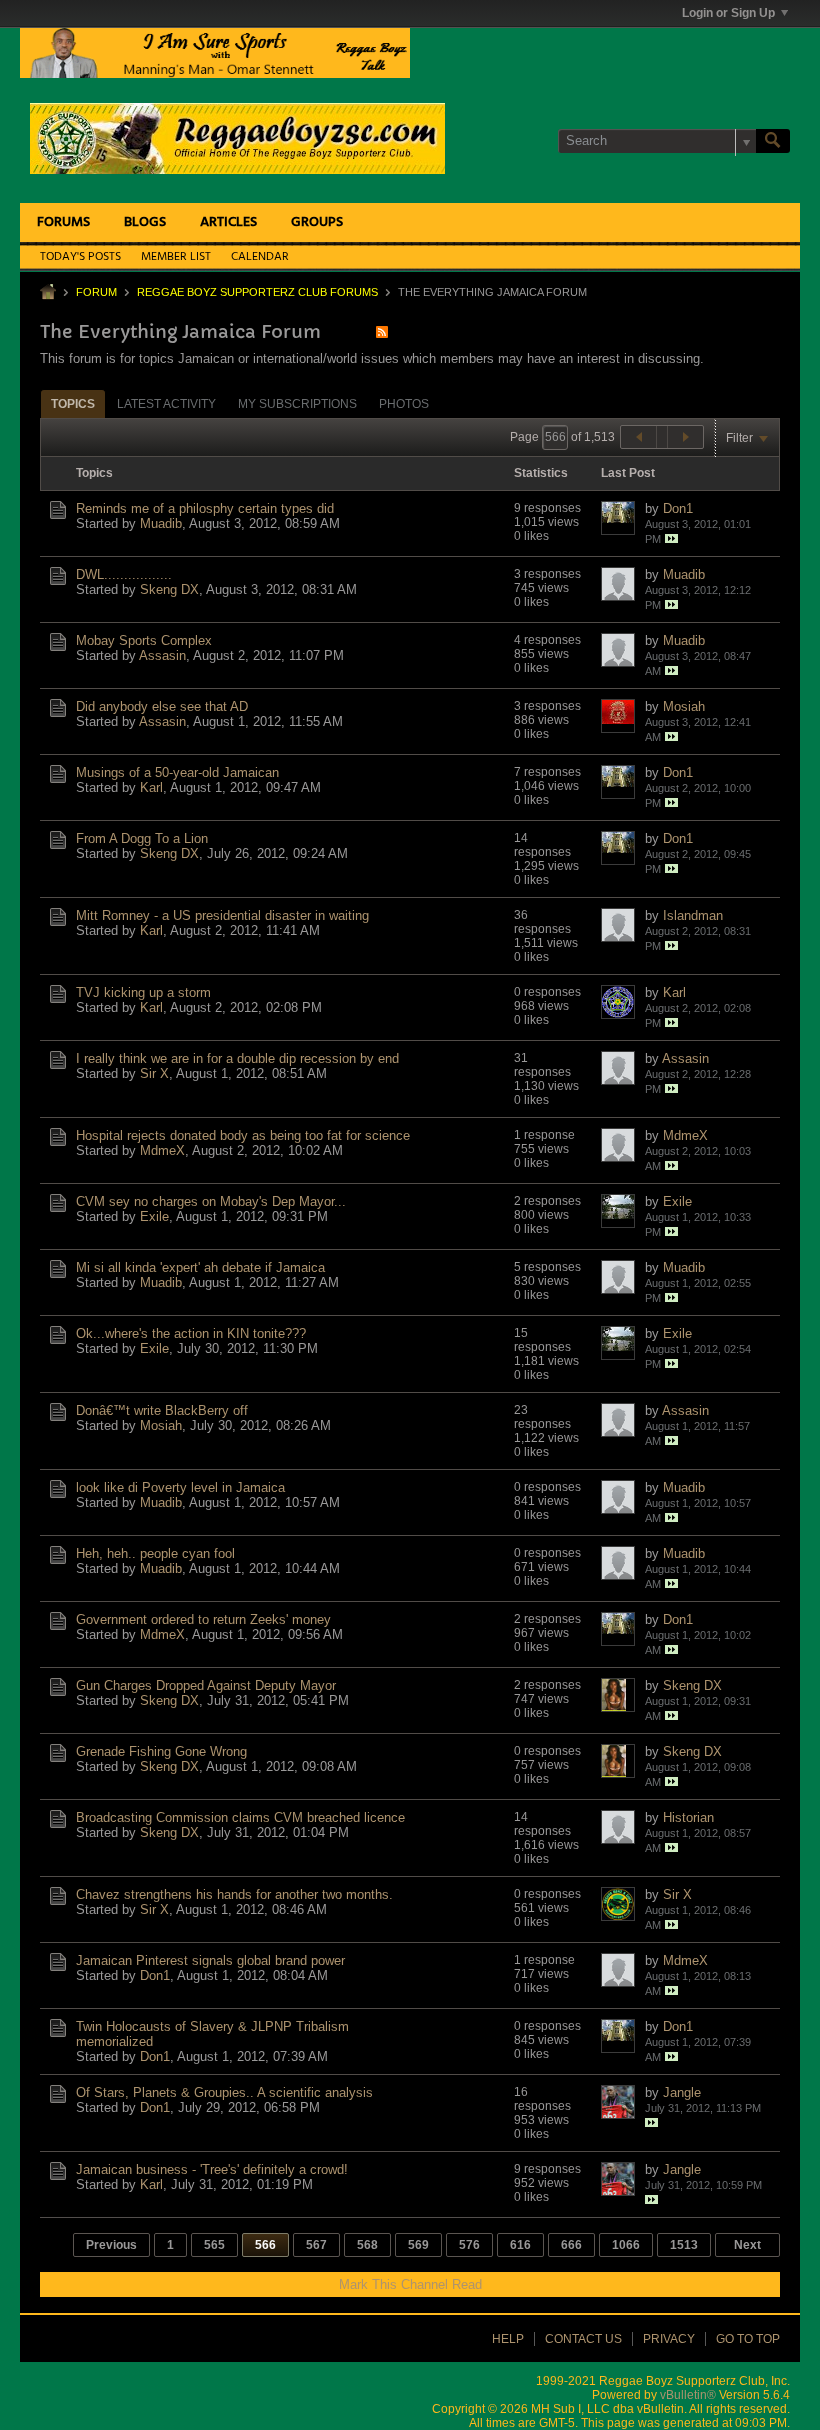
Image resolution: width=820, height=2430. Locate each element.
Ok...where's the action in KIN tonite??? (191, 1333)
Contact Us (583, 2339)
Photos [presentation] (404, 404)
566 (265, 2245)
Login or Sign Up (728, 13)
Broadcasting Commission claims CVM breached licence (240, 1817)
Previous (111, 2245)
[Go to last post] (671, 538)
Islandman (693, 915)
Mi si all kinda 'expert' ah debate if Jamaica (200, 1267)
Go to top (748, 2339)
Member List (176, 257)
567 (316, 2245)
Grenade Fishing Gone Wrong (161, 1751)
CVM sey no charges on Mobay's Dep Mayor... (211, 1201)
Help (508, 2339)
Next (747, 2245)
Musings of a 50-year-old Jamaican (177, 772)
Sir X (154, 1073)
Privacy (669, 2339)
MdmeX (162, 1150)
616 (520, 2245)
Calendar (260, 257)
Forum (96, 292)
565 (214, 2245)
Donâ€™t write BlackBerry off (162, 1410)
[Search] (773, 141)
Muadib (161, 523)
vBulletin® (688, 2395)
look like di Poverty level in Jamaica (180, 1487)
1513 (684, 2245)
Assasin (162, 655)
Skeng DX (169, 589)
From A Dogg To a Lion (142, 838)
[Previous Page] (639, 437)
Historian (688, 1817)
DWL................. (124, 574)
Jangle (682, 2092)
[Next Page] (685, 437)
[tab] (73, 403)
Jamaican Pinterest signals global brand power (210, 1960)
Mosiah (684, 706)
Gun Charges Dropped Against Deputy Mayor (206, 1685)
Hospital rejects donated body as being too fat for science (243, 1135)
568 (367, 2245)
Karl (151, 787)
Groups (317, 222)
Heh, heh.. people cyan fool (155, 1553)
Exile (154, 1216)
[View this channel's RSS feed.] (382, 331)
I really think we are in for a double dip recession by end (237, 1058)
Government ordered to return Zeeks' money (203, 1619)
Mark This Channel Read (410, 2284)
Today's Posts (80, 257)
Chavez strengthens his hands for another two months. (234, 1894)
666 (571, 2245)
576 (469, 2245)
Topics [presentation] (73, 404)
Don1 (678, 508)
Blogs (145, 222)
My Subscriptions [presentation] (297, 404)
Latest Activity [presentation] (166, 404)
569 (418, 2245)
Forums (63, 222)
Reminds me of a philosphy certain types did (205, 508)
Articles (228, 222)
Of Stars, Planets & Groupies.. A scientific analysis (224, 2092)
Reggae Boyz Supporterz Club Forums (257, 292)
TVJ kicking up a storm (143, 992)
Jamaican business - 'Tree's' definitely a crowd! (212, 2169)
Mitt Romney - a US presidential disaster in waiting (222, 915)
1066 (626, 2245)
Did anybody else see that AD (162, 706)
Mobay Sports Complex (144, 640)
